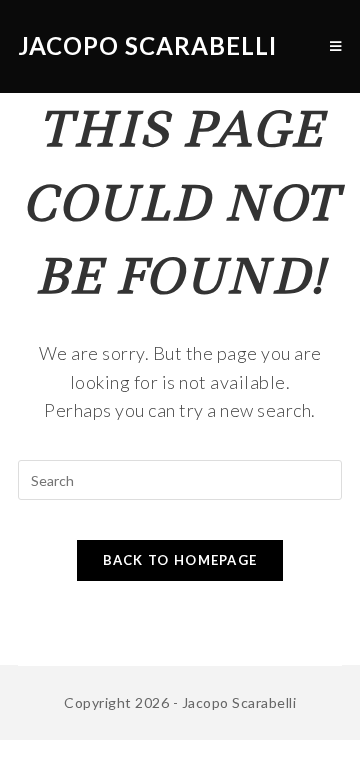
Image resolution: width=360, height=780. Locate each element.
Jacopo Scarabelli (147, 45)
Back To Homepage (180, 560)
